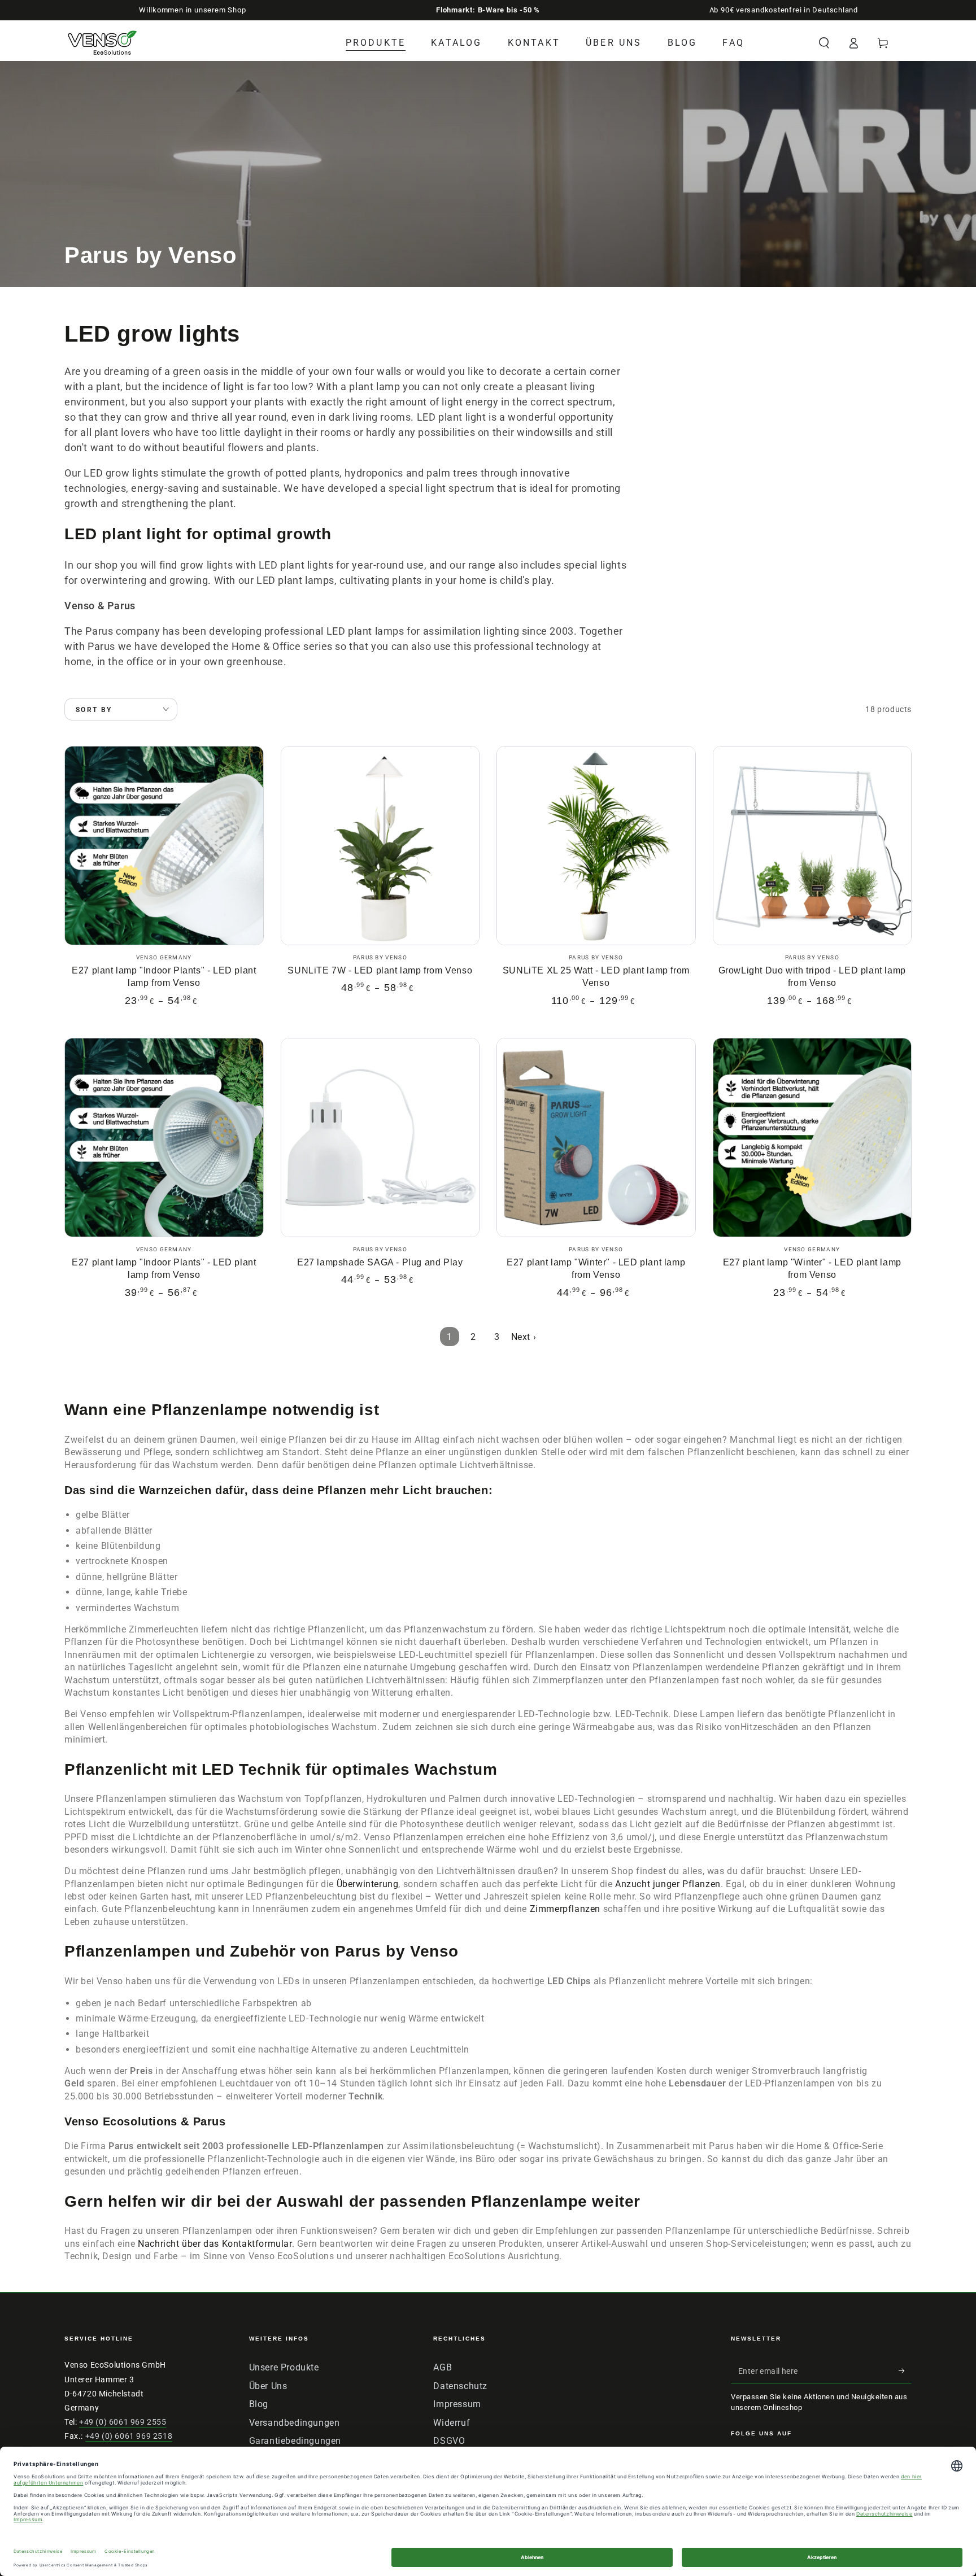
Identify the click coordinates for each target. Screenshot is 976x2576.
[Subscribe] (905, 2370)
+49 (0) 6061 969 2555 (123, 2422)
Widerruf (452, 2423)
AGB (443, 2367)
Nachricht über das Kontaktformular (215, 2244)
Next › (524, 1337)
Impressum (457, 2404)
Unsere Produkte (284, 2367)
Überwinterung (368, 1884)
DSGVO (449, 2441)
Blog (259, 2404)
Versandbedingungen (295, 2423)
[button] (824, 43)
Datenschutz (460, 2386)
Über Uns (268, 2386)
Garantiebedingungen (295, 2441)
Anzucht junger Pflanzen (668, 1884)
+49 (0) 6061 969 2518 (129, 2436)
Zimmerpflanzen (567, 1909)
